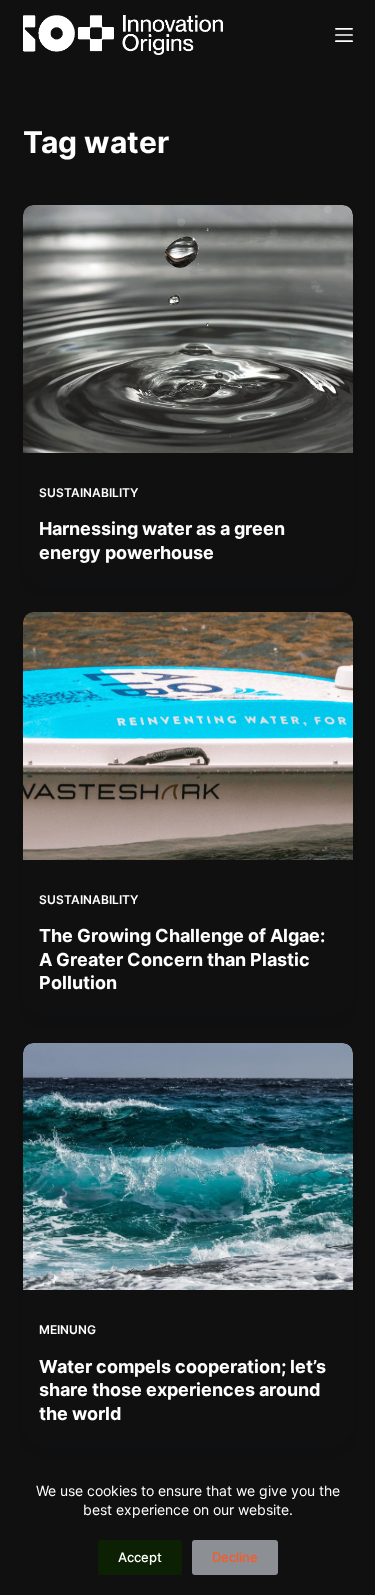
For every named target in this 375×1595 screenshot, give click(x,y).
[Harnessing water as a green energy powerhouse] (188, 329)
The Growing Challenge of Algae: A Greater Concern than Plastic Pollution (182, 959)
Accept (140, 1557)
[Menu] (344, 35)
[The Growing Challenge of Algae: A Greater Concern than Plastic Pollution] (188, 736)
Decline (235, 1557)
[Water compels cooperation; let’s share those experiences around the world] (188, 1167)
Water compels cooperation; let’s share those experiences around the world (182, 1390)
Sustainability (88, 492)
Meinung (67, 1329)
